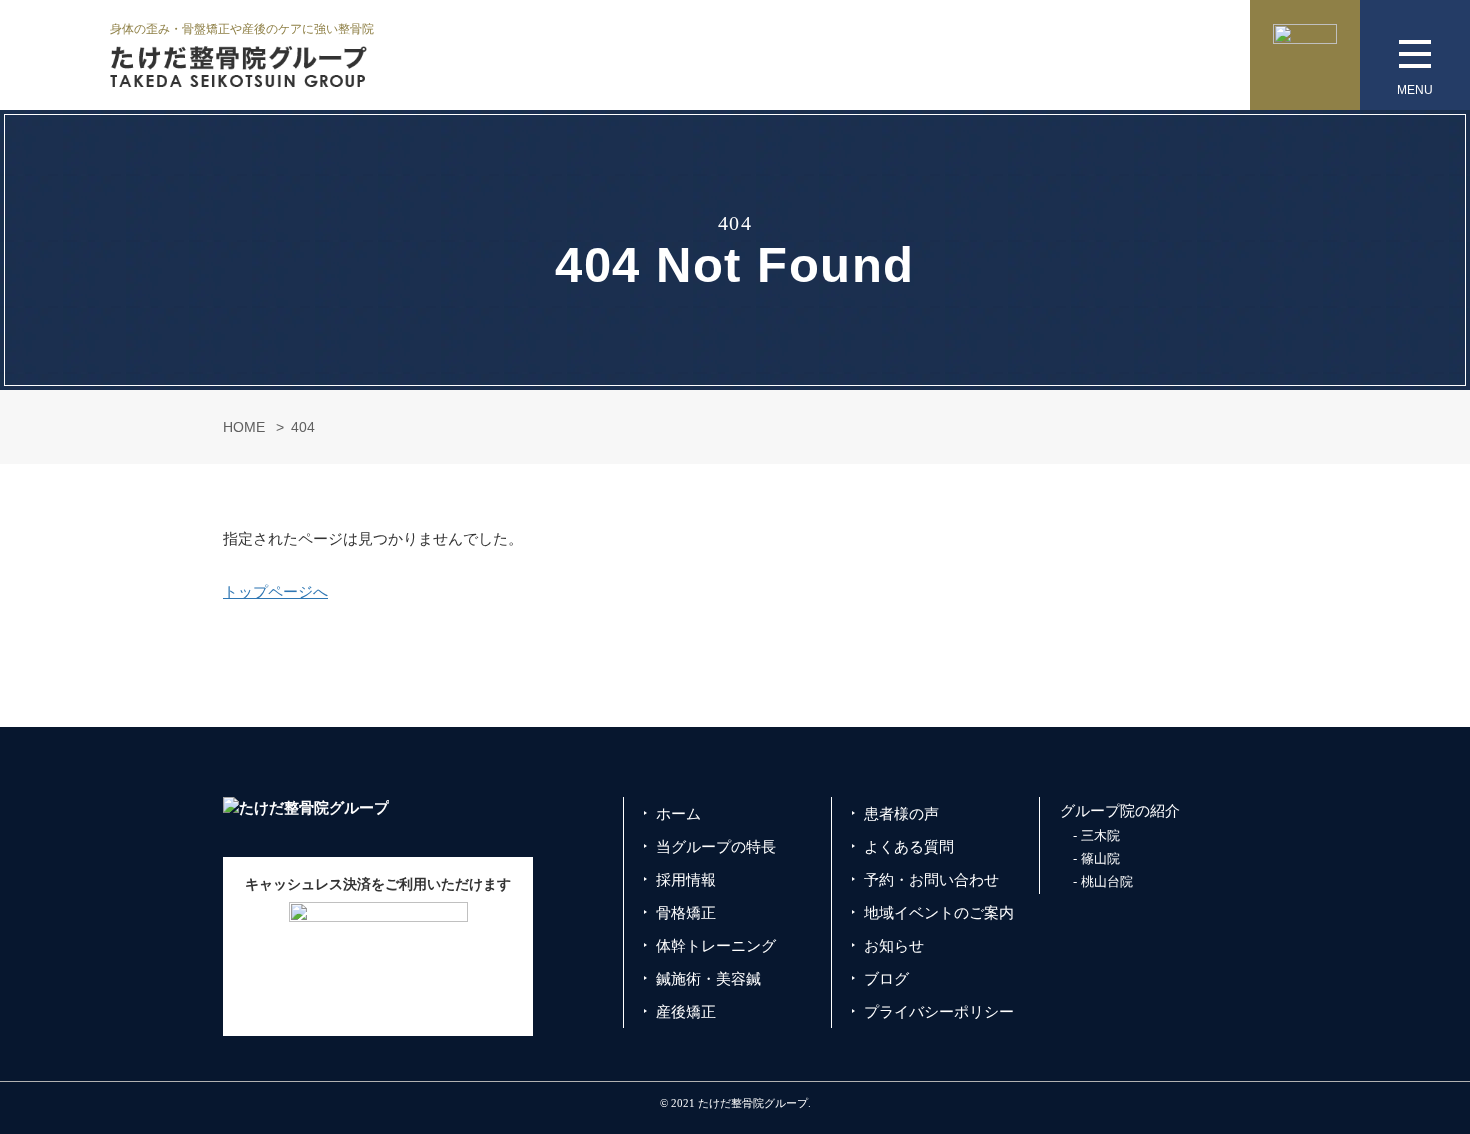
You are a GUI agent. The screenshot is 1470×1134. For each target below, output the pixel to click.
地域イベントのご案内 (939, 912)
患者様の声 (901, 813)
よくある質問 (909, 846)
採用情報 (686, 879)
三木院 (1100, 835)
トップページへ (275, 591)
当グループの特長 (716, 846)
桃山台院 (1107, 881)
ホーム (678, 813)
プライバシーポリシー (939, 1011)
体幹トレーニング (716, 945)
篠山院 (1100, 858)
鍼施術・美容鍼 (708, 978)
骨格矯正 (686, 912)
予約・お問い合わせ (931, 879)
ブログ (886, 978)
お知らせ (894, 945)
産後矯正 (686, 1011)
